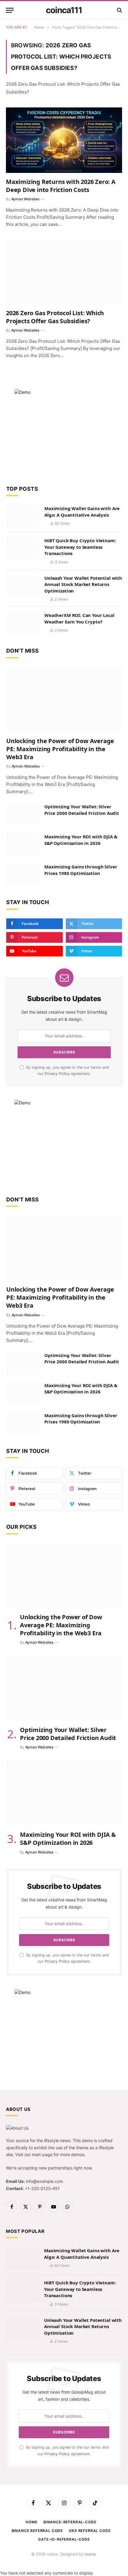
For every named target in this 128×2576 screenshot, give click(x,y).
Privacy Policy (57, 1074)
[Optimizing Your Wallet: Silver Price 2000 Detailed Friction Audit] (23, 814)
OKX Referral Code (90, 2531)
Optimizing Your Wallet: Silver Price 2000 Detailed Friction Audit (82, 810)
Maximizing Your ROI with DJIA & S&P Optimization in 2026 (81, 840)
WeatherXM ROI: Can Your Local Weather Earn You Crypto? (79, 618)
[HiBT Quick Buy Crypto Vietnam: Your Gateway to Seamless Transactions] (23, 548)
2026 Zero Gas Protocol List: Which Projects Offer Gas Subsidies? (55, 317)
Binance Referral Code (37, 2531)
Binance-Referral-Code (70, 2522)
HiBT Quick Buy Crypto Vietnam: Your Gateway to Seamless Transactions (80, 547)
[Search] (119, 10)
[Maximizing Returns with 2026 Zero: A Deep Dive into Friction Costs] (64, 140)
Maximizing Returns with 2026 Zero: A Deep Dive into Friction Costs (61, 186)
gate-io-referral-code (64, 2539)
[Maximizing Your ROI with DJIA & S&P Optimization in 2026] (23, 844)
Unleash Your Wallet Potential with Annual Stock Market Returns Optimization (83, 584)
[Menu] (10, 10)
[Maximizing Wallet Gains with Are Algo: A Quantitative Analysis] (23, 516)
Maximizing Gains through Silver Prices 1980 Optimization (81, 870)
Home (31, 2522)
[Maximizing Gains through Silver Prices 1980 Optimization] (23, 874)
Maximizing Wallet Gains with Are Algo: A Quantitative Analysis (82, 511)
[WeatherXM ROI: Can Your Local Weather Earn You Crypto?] (23, 623)
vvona (90, 2554)
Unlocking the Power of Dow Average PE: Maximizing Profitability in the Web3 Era (60, 749)
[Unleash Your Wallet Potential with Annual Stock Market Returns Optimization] (23, 586)
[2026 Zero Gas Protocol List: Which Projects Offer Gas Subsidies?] (64, 271)
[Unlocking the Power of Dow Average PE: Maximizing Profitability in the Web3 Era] (64, 700)
